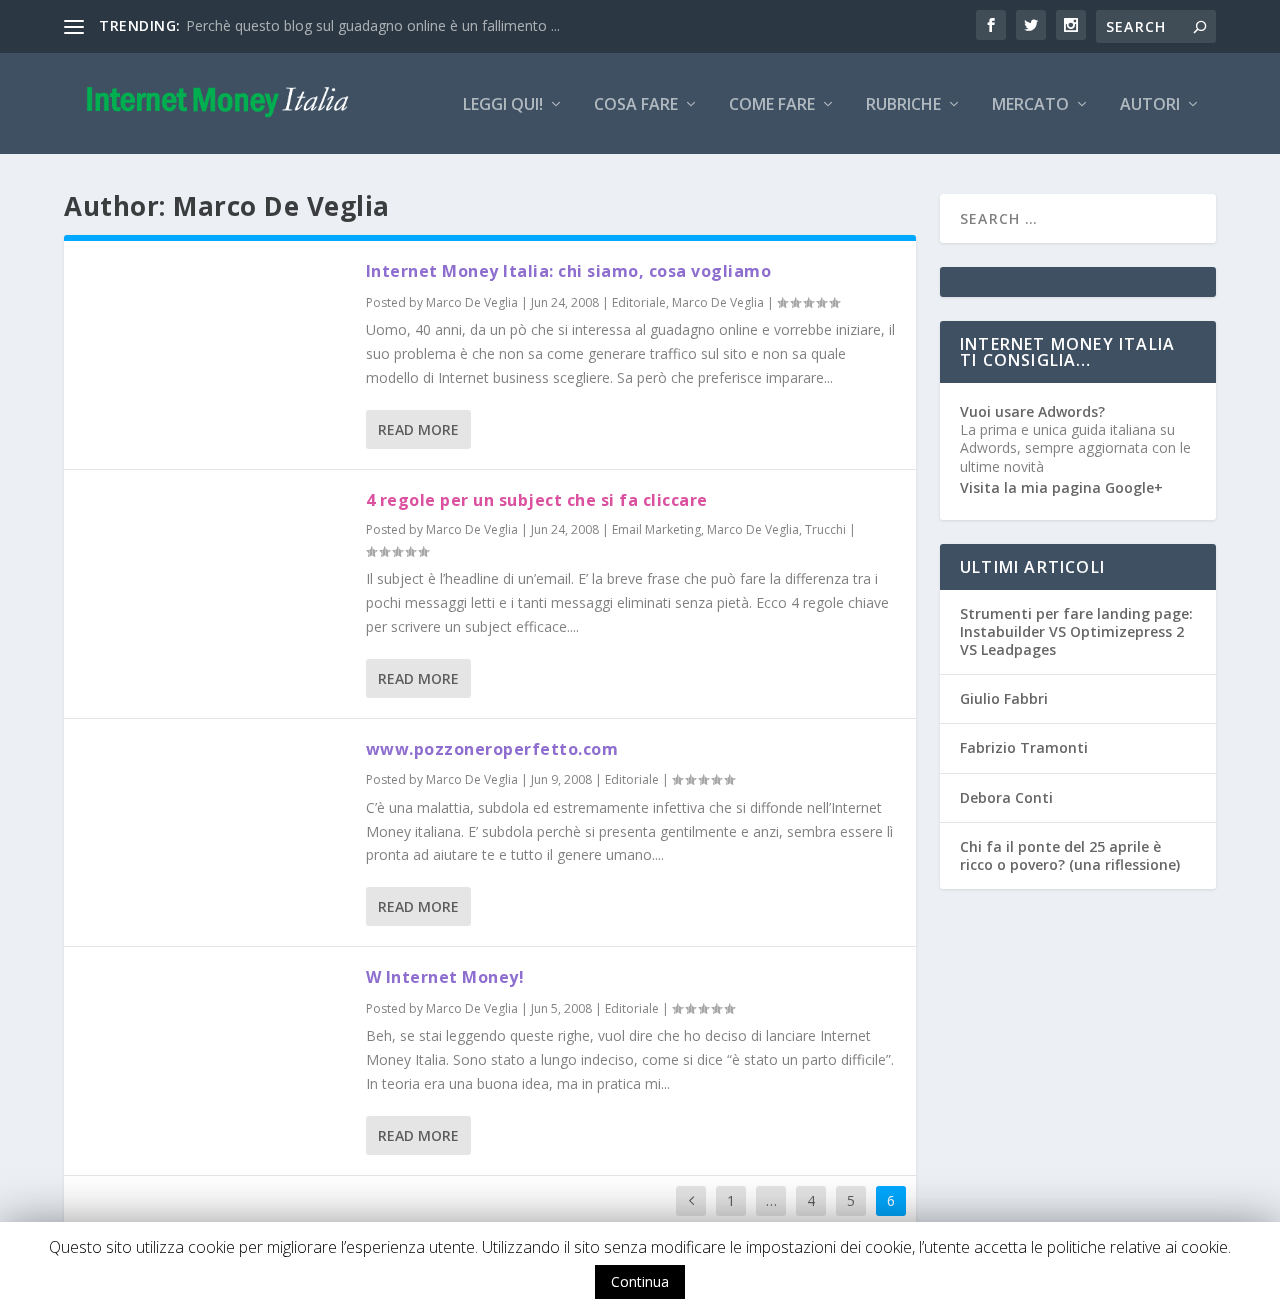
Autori (1150, 105)
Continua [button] (640, 1281)
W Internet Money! (445, 977)
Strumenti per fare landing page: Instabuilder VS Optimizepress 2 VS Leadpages (1076, 631)
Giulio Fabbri (1004, 698)
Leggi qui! (503, 105)
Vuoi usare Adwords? (1032, 411)
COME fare (772, 105)
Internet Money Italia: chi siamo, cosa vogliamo (569, 271)
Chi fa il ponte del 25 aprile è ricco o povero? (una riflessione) (1070, 855)
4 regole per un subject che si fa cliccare (537, 500)
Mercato (1030, 105)
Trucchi (825, 529)
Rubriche (903, 105)
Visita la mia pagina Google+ (1061, 487)
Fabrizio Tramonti (1024, 747)
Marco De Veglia (472, 302)
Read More (418, 429)
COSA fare (636, 105)
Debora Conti (1006, 797)
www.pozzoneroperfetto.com (492, 749)
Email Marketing (656, 529)
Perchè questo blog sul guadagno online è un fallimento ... (373, 25)
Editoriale (639, 302)
